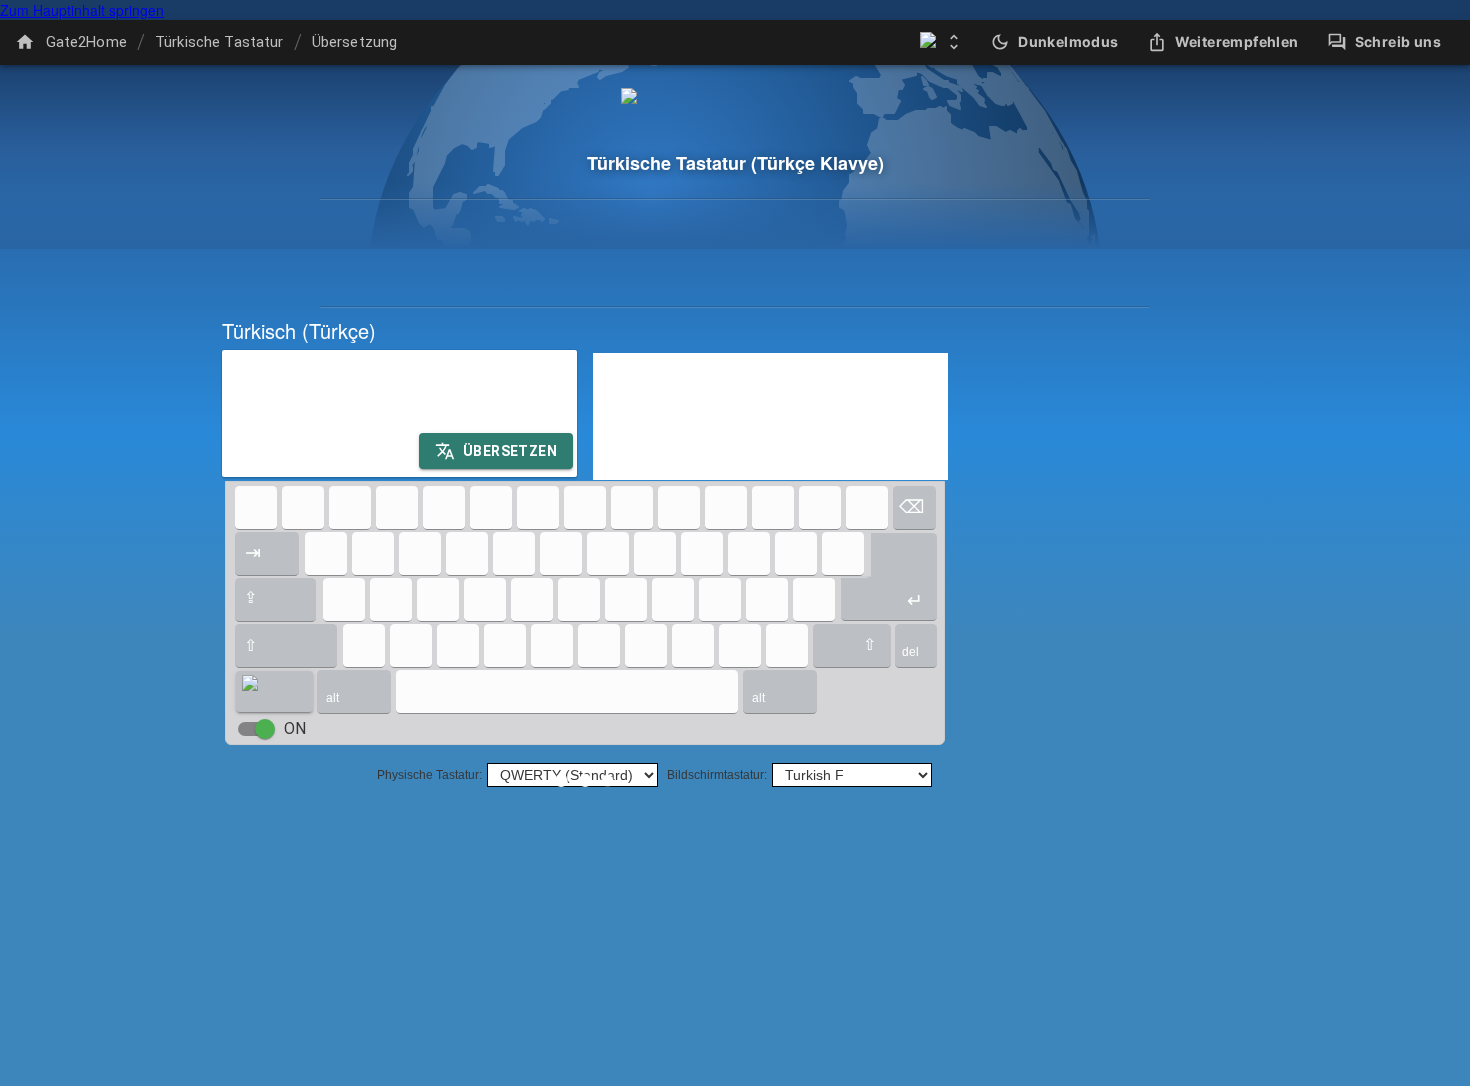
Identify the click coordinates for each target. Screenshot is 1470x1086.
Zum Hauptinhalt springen (82, 10)
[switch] (265, 729)
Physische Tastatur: (429, 775)
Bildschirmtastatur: (717, 775)
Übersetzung (355, 42)
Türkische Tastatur (219, 42)
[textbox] (399, 413)
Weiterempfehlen (1237, 41)
